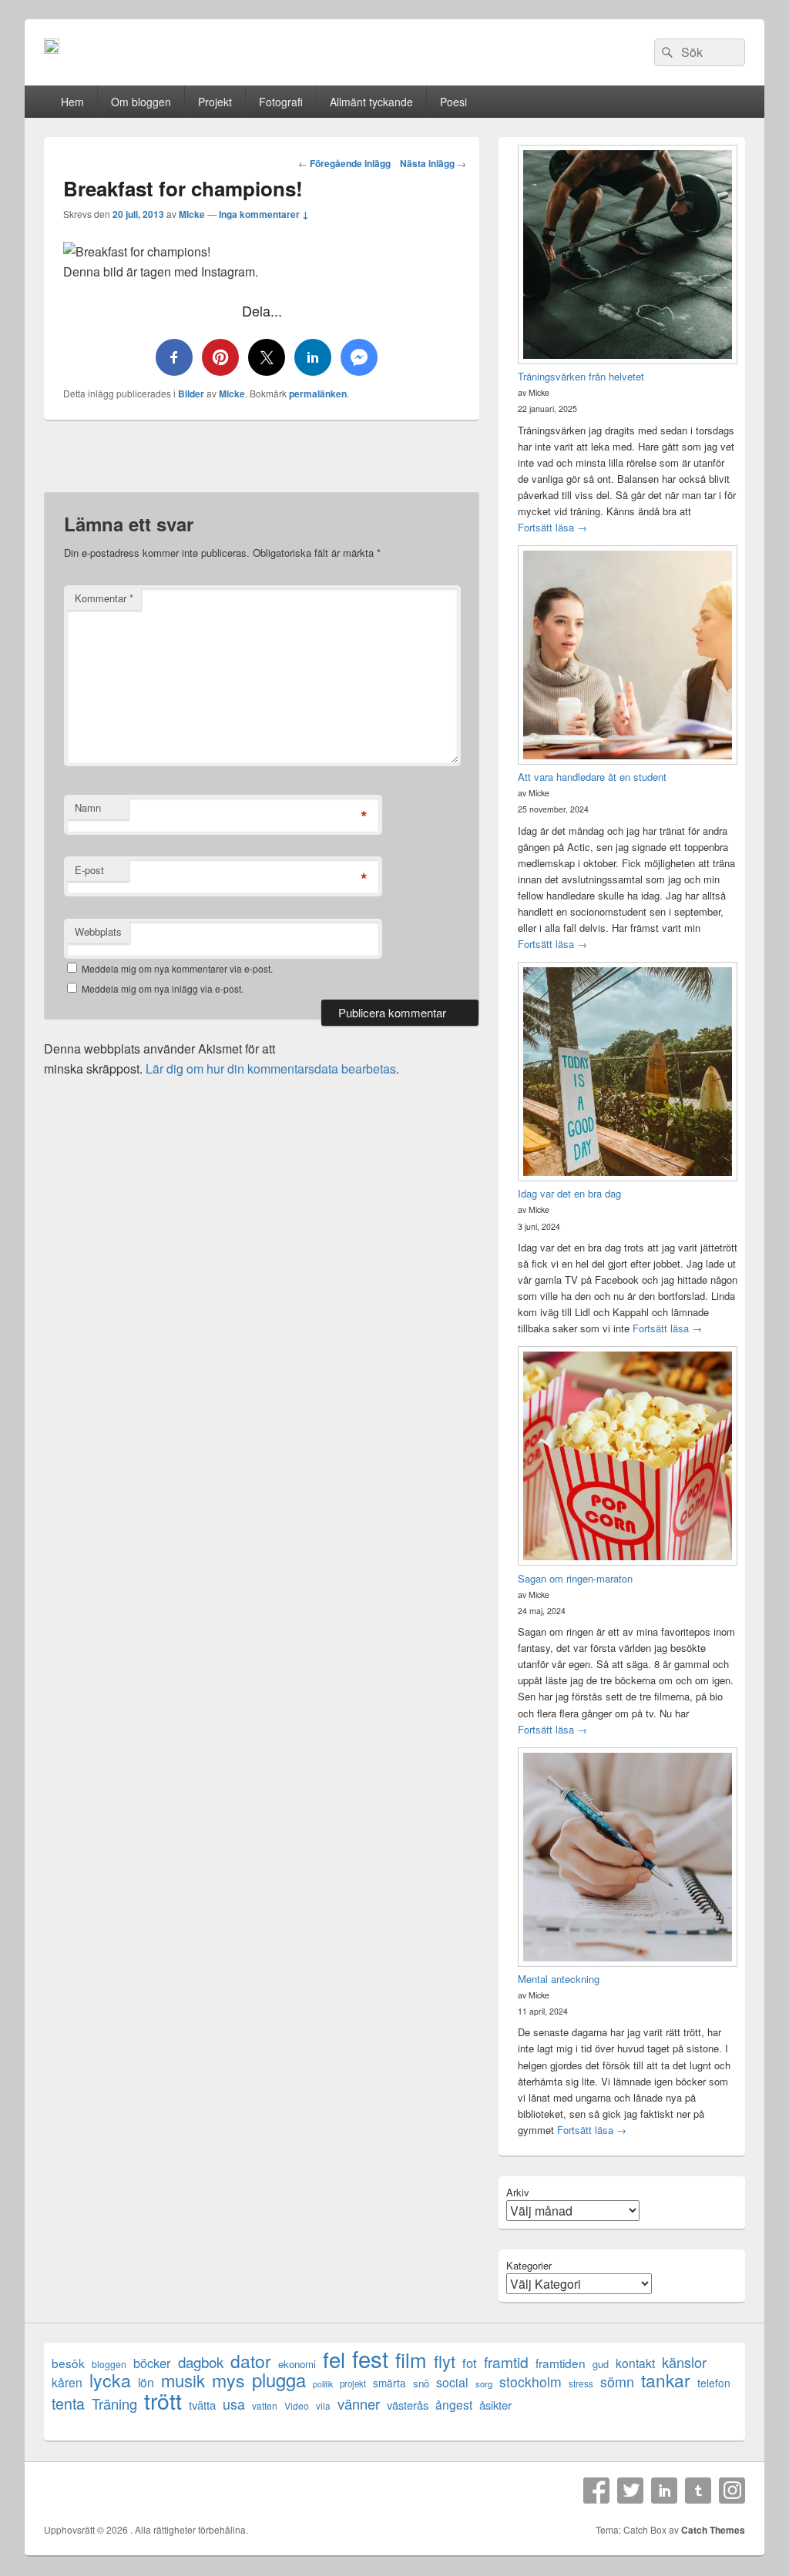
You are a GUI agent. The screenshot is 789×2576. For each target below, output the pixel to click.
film (411, 2359)
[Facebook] (596, 2491)
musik (183, 2380)
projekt (353, 2383)
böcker (152, 2363)
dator (251, 2361)
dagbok (201, 2362)
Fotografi (281, 102)
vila (323, 2405)
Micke (192, 214)
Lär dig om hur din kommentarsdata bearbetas (271, 1069)
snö (421, 2383)
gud (601, 2364)
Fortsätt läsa (552, 527)
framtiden (561, 2363)
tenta (68, 2403)
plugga (279, 2380)
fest (370, 2358)
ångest (454, 2405)
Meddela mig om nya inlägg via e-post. (163, 988)
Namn (88, 807)
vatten (265, 2405)
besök (68, 2363)
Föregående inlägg (344, 163)
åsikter (495, 2405)
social (452, 2382)
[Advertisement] (262, 464)
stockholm (530, 2382)
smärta (389, 2383)
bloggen (109, 2364)
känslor (684, 2362)
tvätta (202, 2405)
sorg (484, 2383)
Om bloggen (141, 102)
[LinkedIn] (664, 2491)
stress (581, 2383)
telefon (714, 2383)
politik (323, 2384)
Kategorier (529, 2265)
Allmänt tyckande (371, 102)
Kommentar (104, 598)
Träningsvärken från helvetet (581, 376)
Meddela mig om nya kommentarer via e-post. (177, 968)
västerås (408, 2405)
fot (470, 2363)
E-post (89, 870)
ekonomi (297, 2364)
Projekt (215, 102)
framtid (506, 2362)
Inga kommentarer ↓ (264, 214)
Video (297, 2405)
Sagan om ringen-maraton (575, 1578)
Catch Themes (713, 2530)
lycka (110, 2380)
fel (334, 2359)
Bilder (191, 394)
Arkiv (518, 2192)
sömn (617, 2382)
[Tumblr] (698, 2491)
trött (163, 2400)
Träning (114, 2404)
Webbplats (98, 931)
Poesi (453, 102)
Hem (72, 102)
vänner (359, 2404)
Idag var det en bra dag (569, 1193)
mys (228, 2380)
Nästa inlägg (433, 163)
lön (146, 2382)
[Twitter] (630, 2491)
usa (234, 2404)
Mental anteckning (559, 1979)
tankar (666, 2380)
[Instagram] (732, 2491)
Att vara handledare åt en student (592, 777)
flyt (445, 2361)
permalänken (318, 394)
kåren (67, 2382)
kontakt (635, 2363)
